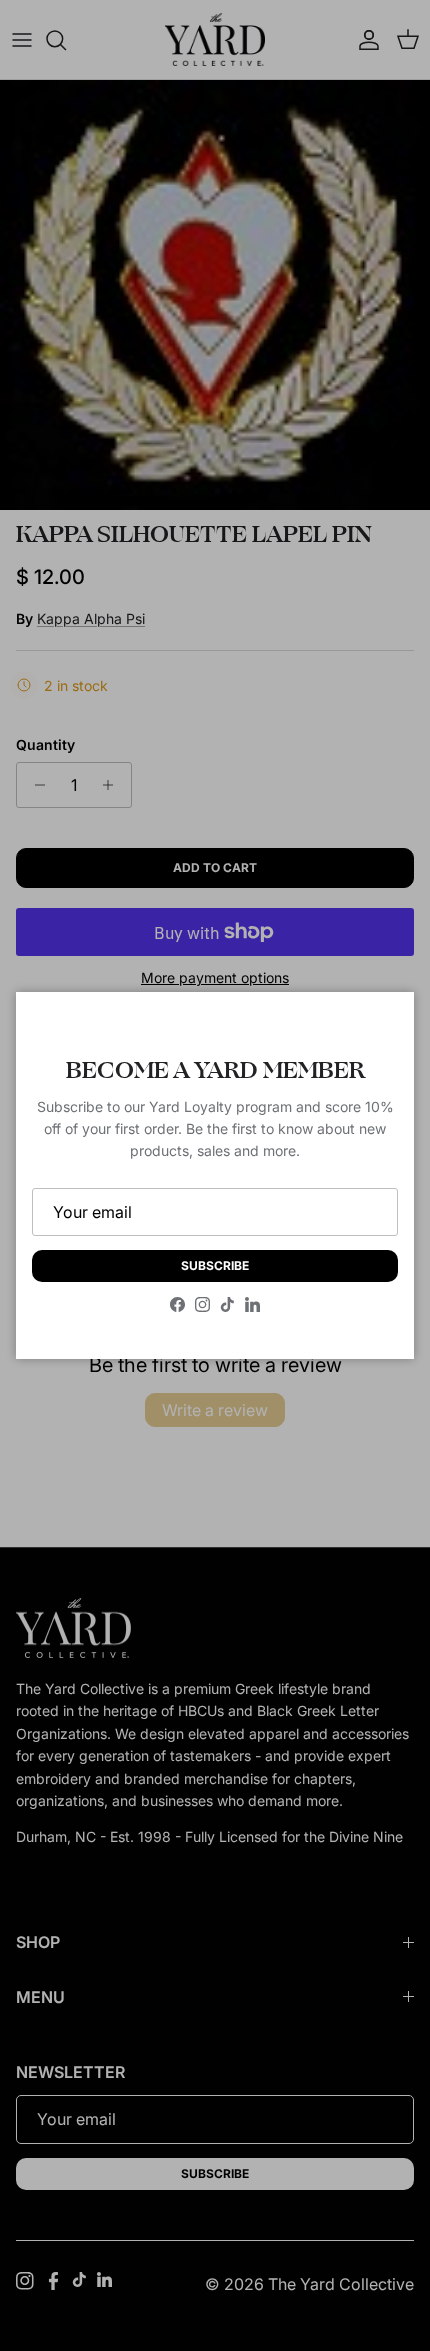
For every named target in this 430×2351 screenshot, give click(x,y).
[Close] (379, 1027)
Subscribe (215, 1265)
